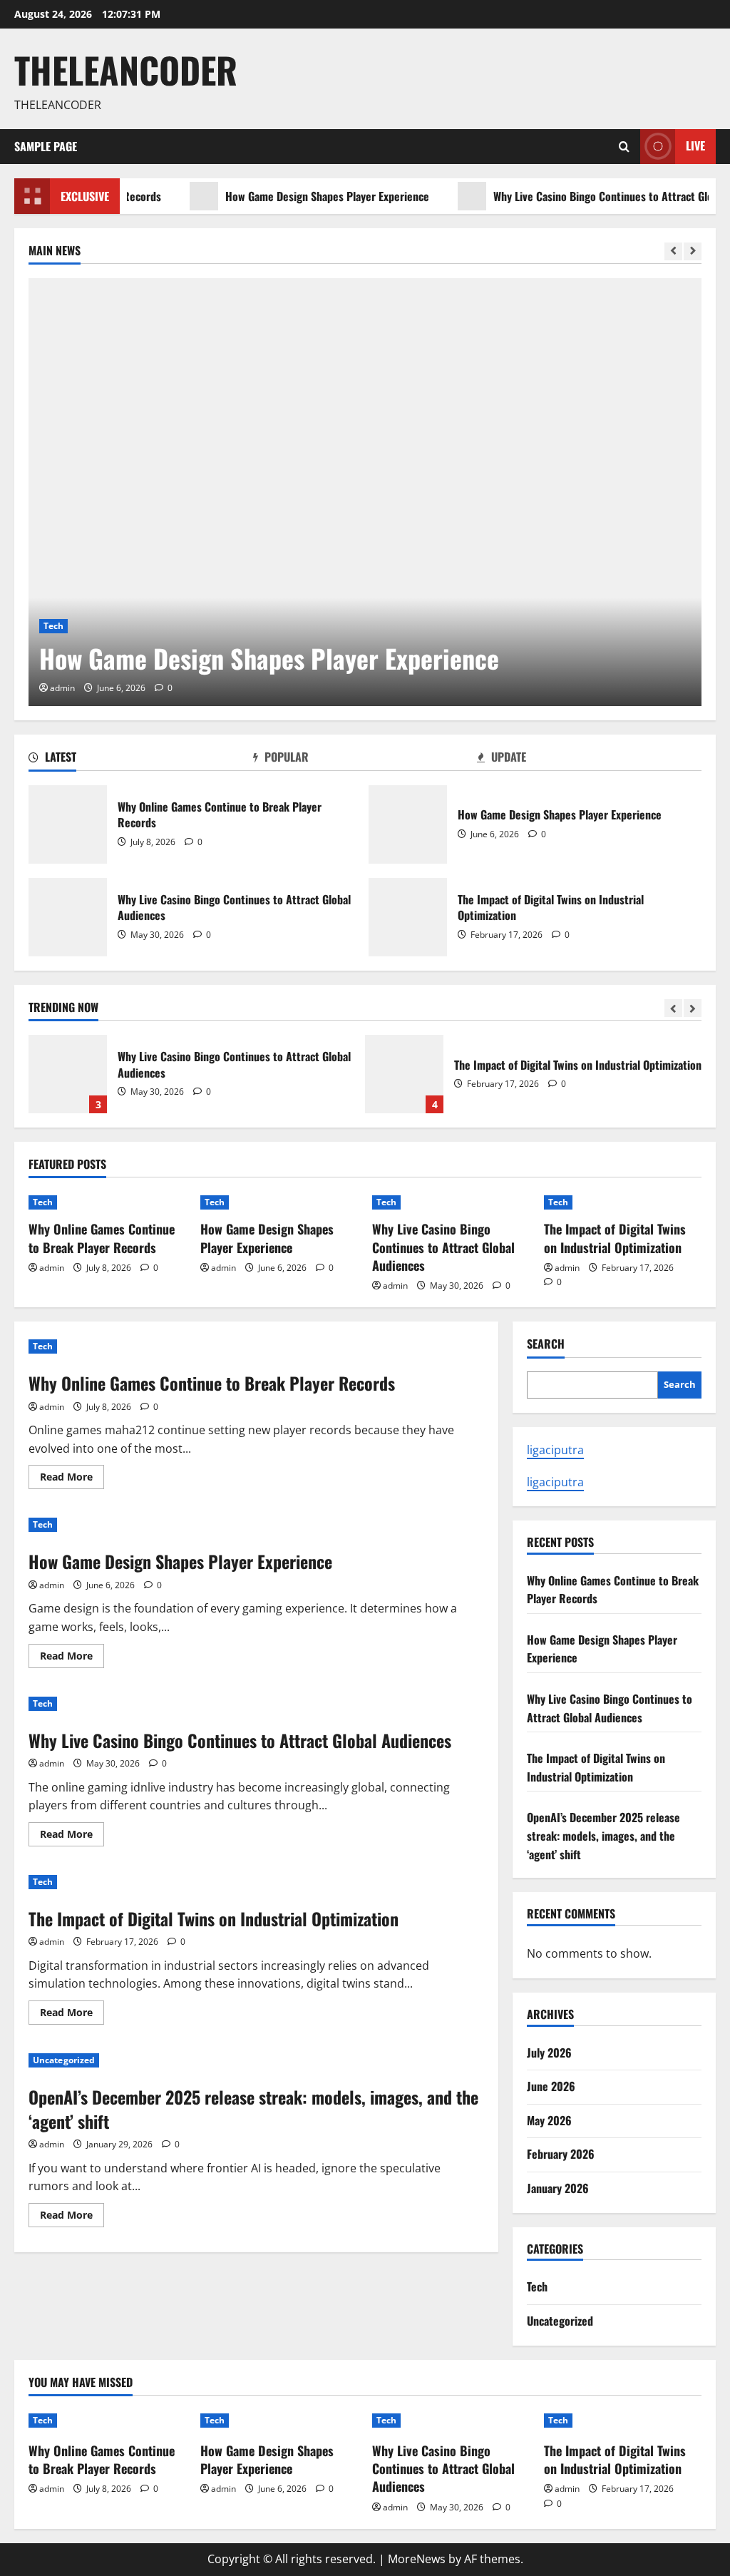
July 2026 (549, 2053)
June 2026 (551, 2086)
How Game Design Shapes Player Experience (293, 196)
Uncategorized (64, 2060)
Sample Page (46, 146)
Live (695, 145)
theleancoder (126, 69)
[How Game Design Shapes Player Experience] (365, 492)
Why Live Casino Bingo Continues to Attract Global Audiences (68, 917)
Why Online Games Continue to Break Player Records (68, 824)
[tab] (141, 760)
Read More (72, 1479)
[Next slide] (693, 251)
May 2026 (549, 2120)
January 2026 (558, 2188)
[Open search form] (624, 147)
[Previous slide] (673, 251)
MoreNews (417, 2559)
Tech (53, 626)
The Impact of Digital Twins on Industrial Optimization (408, 917)
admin (62, 688)
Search (546, 1344)
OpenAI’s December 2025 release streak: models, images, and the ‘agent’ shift (253, 2109)
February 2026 (561, 2154)
